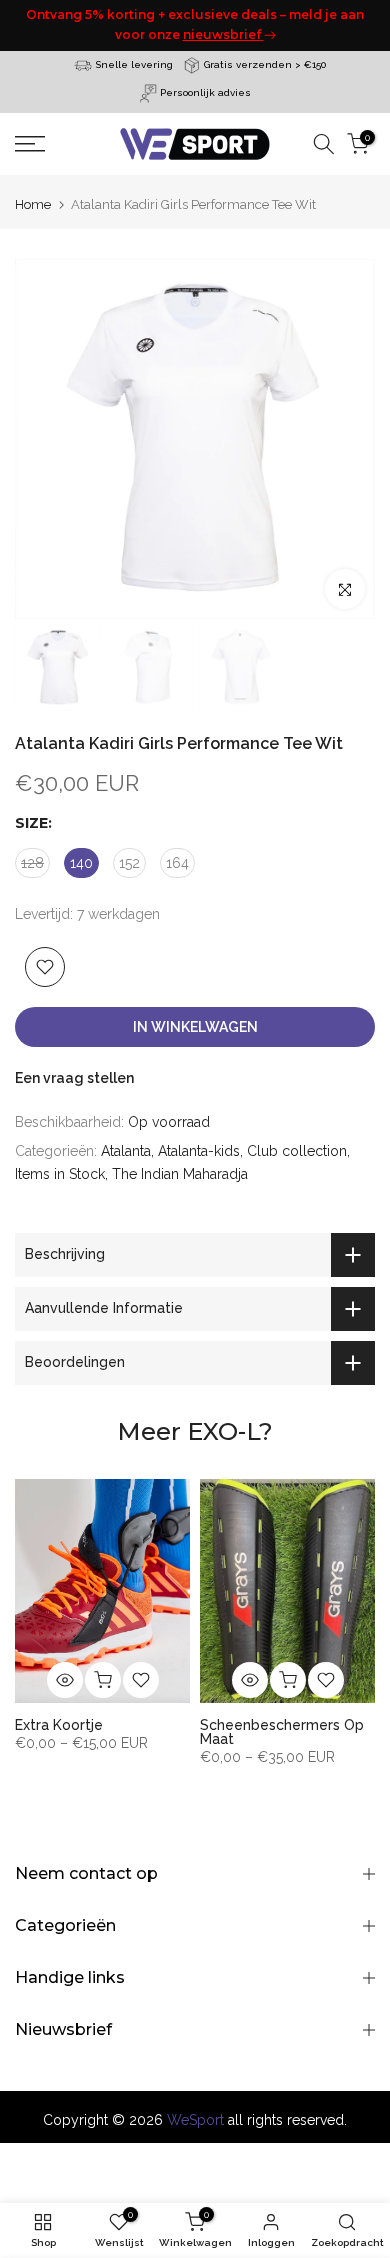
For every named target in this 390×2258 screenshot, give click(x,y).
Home (33, 204)
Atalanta (126, 1151)
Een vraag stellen (74, 1078)
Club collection (297, 1151)
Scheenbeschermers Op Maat (282, 1731)
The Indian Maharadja (180, 1174)
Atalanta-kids (199, 1151)
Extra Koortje (59, 1724)
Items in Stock (60, 1174)
